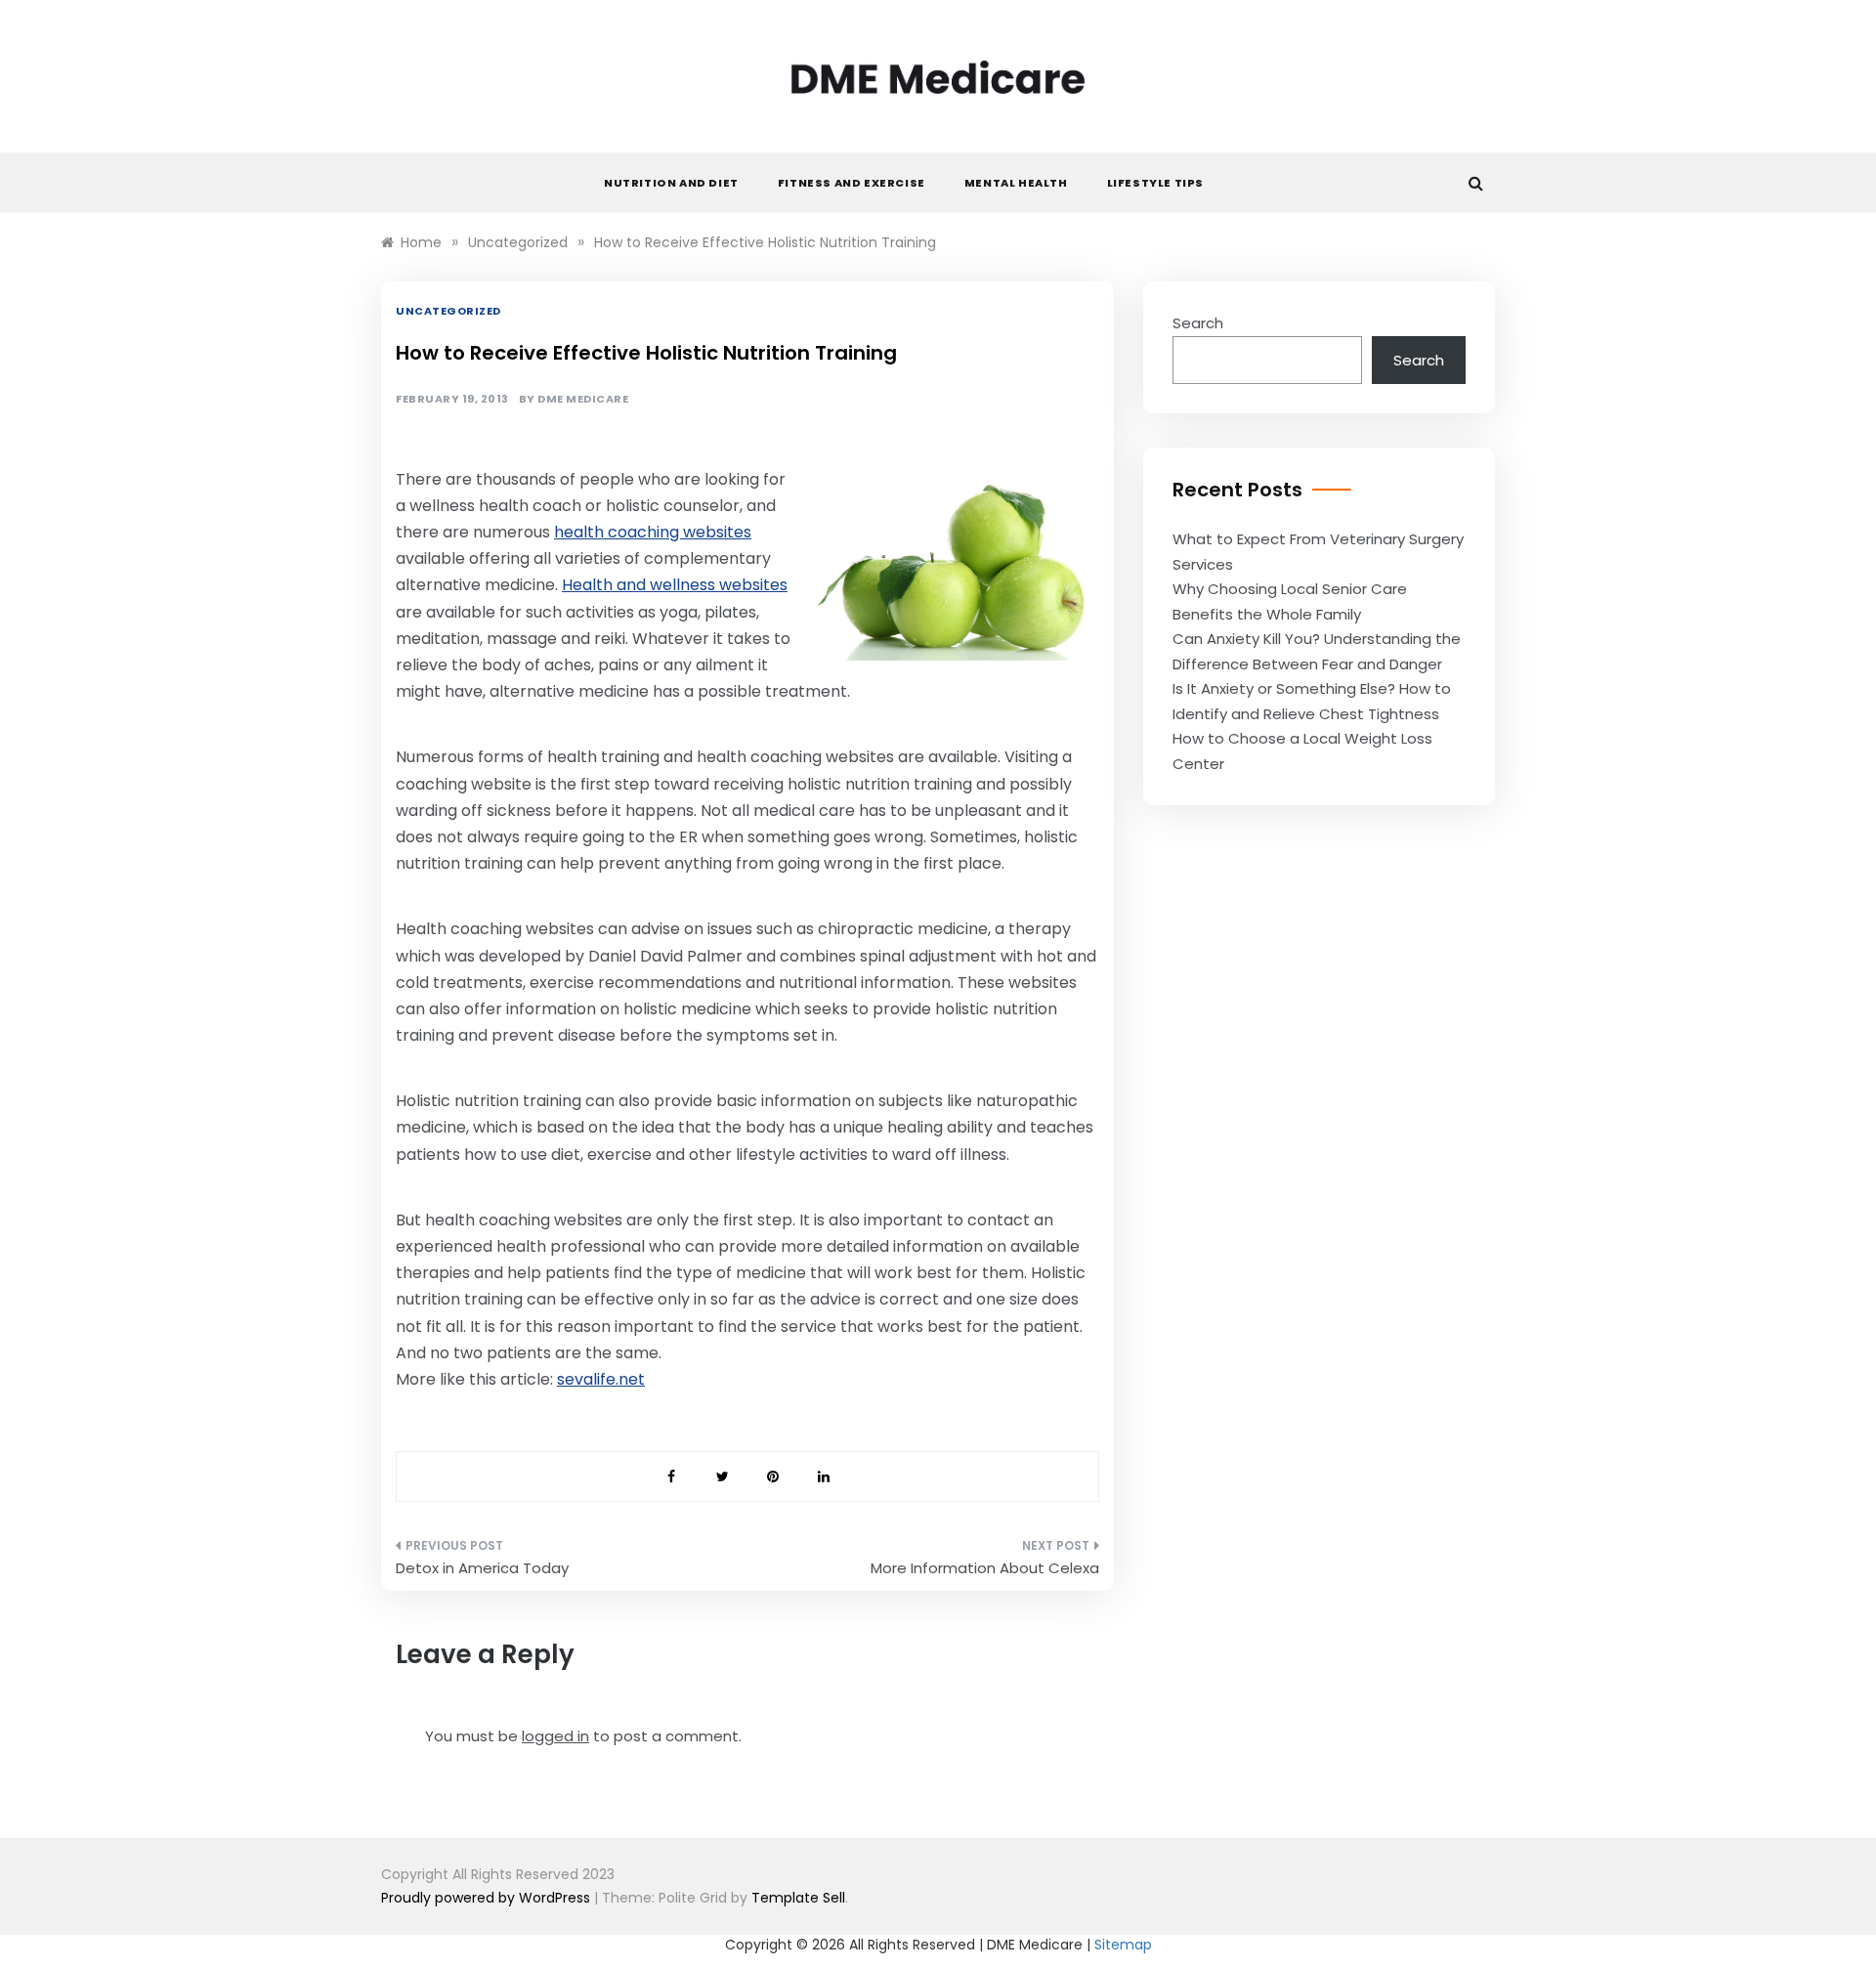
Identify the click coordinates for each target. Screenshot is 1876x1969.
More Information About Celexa (985, 1568)
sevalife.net (601, 1379)
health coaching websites (653, 532)
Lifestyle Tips (1155, 183)
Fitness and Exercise (852, 183)
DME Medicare (583, 399)
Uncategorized (448, 311)
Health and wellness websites (675, 585)
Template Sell (798, 1898)
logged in (555, 1736)
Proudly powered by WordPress (488, 1898)
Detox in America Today (482, 1568)
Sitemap (1123, 1945)
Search (1198, 323)
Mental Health (1016, 183)
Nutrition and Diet (671, 183)
